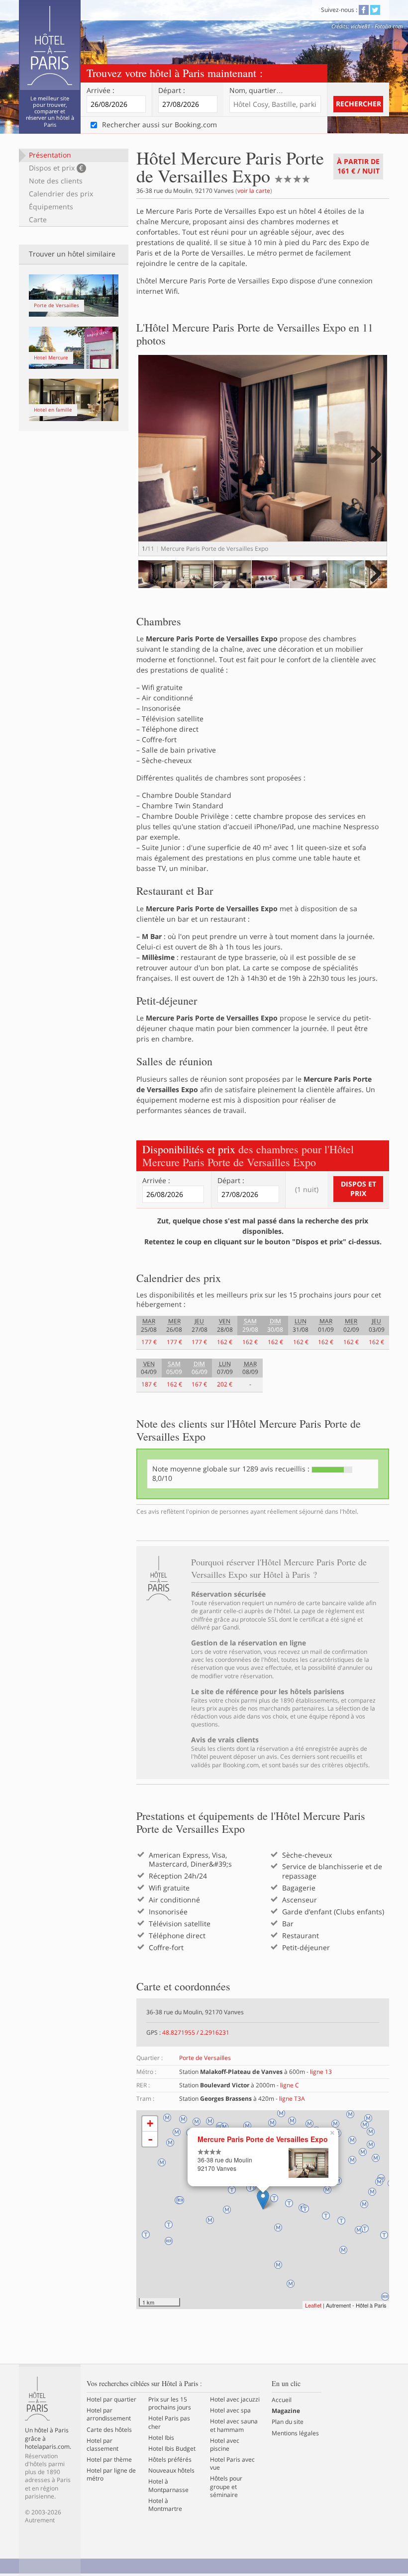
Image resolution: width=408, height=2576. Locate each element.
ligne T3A (292, 2099)
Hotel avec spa (230, 2410)
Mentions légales (295, 2433)
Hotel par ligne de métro (111, 2475)
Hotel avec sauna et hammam (234, 2425)
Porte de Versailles (205, 2058)
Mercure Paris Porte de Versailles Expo (263, 2139)
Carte (38, 219)
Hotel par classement (102, 2445)
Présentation (50, 155)
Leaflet (313, 2305)
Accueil (282, 2400)
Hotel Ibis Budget (172, 2449)
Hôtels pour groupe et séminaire (226, 2487)
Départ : (172, 90)
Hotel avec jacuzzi (235, 2400)
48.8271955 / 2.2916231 (196, 2032)
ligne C (290, 2085)
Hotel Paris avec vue (232, 2464)
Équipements (51, 207)
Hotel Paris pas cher (169, 2422)
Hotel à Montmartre (165, 2505)
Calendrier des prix (61, 194)
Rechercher (358, 104)
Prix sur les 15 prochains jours (170, 2404)
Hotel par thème (109, 2460)
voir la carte (254, 191)
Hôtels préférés (170, 2460)
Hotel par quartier (111, 2400)
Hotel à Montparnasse (168, 2486)
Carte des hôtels (109, 2430)
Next (374, 465)
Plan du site (288, 2422)
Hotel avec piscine (225, 2445)
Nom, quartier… (256, 90)
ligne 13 (321, 2072)
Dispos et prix (56, 168)
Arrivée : (101, 90)
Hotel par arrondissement (109, 2414)
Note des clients (56, 181)
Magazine (286, 2411)
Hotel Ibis (161, 2438)
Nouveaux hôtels (171, 2471)
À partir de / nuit (358, 166)
